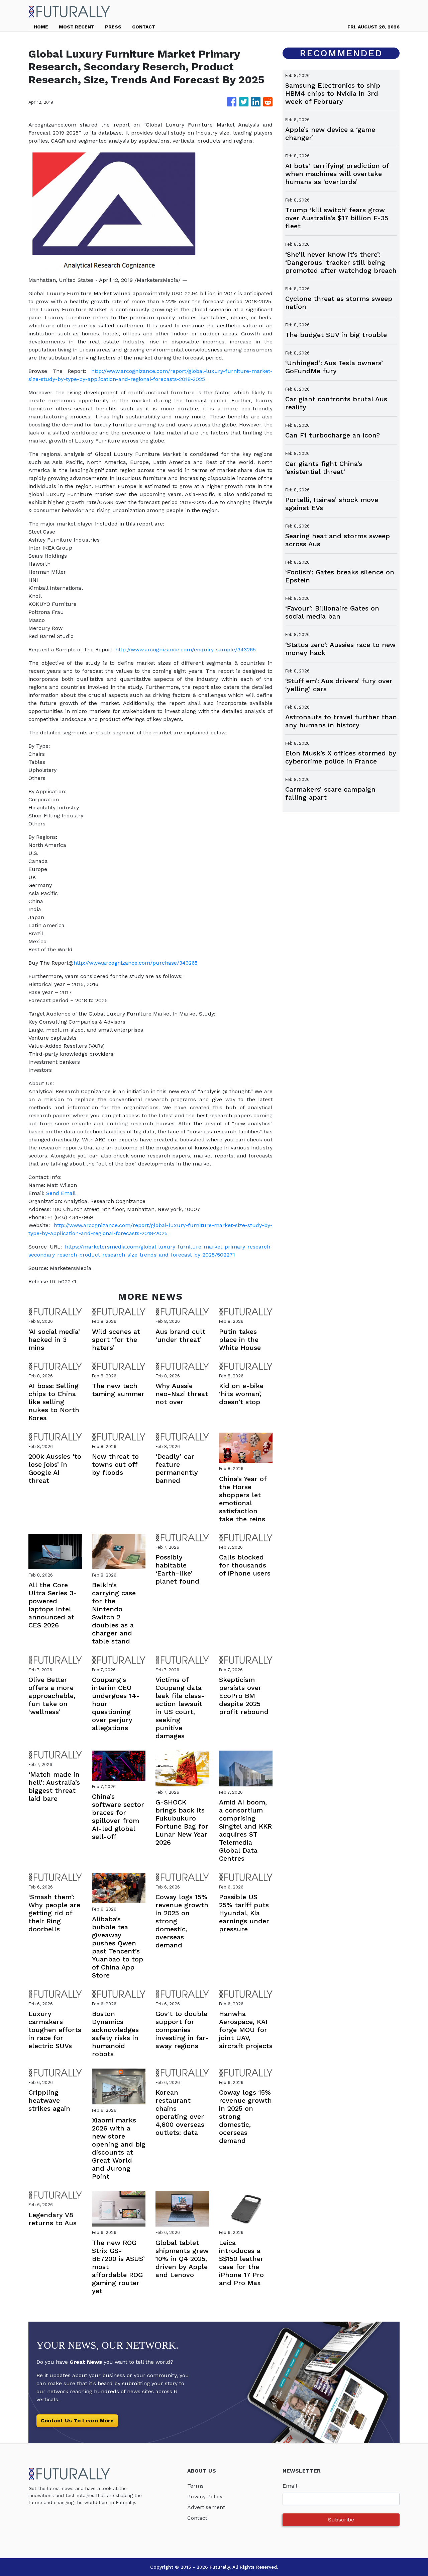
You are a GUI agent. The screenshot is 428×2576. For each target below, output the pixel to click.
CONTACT (144, 27)
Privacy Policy (205, 2497)
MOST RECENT (77, 27)
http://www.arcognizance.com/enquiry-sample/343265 (186, 650)
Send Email (61, 1193)
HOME (41, 27)
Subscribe (341, 2520)
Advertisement (206, 2507)
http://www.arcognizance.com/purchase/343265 (136, 963)
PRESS (113, 27)
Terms (195, 2486)
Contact (197, 2518)
